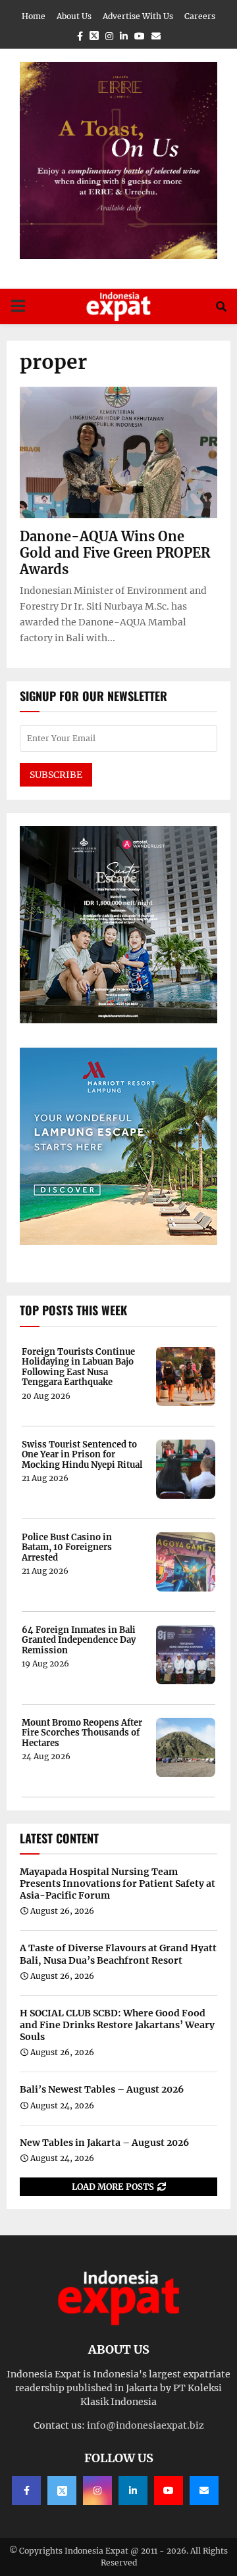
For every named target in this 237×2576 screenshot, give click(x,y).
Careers (200, 16)
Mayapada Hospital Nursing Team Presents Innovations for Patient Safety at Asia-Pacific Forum (118, 1883)
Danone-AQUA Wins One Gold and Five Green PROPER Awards (115, 553)
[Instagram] (97, 2491)
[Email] (204, 2491)
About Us (74, 16)
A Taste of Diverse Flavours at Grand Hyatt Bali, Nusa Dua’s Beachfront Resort (118, 1954)
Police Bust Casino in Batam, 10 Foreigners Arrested (67, 1548)
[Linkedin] (133, 2491)
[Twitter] (62, 2491)
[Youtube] (169, 2491)
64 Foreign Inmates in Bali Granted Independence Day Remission (79, 1640)
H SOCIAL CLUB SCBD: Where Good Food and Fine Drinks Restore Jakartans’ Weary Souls (117, 2025)
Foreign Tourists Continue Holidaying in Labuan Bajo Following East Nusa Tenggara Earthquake (78, 1367)
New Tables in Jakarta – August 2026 (104, 2143)
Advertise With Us (138, 16)
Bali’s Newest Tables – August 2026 (102, 2089)
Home (34, 16)
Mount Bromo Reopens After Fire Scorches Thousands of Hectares (82, 1733)
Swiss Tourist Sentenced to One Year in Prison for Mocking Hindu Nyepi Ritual (82, 1455)
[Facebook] (26, 2491)
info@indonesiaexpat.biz (145, 2425)
